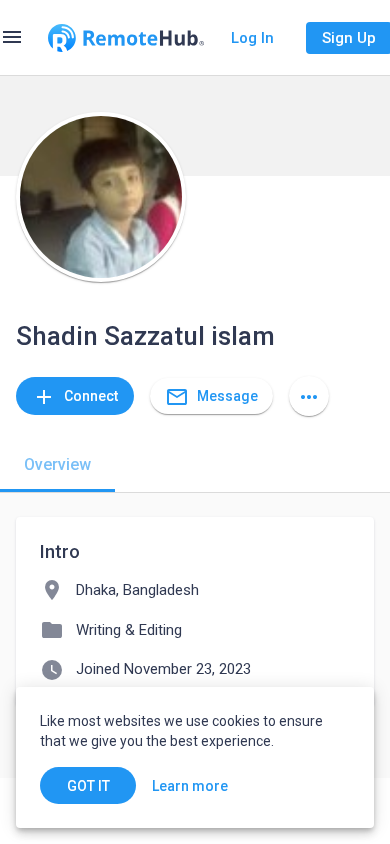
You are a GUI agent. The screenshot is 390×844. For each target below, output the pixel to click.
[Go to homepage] (126, 38)
